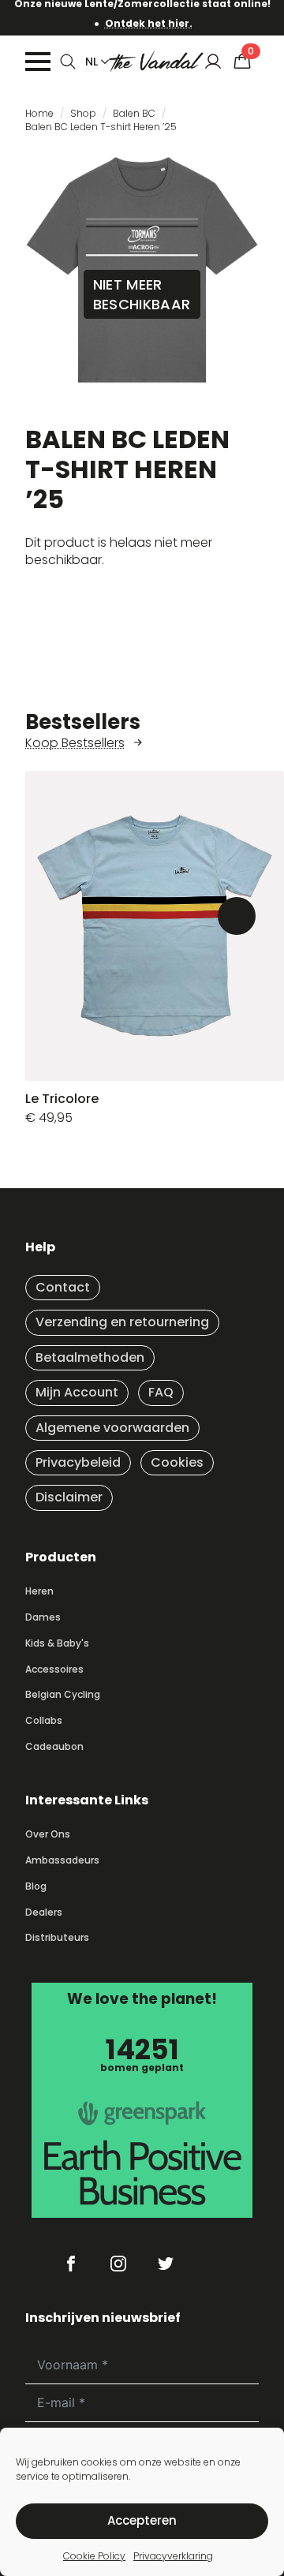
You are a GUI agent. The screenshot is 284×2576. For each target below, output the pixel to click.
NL (92, 62)
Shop (83, 113)
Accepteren (142, 2520)
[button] (237, 916)
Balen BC (134, 113)
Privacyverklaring (173, 2556)
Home (39, 113)
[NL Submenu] (102, 62)
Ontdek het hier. (149, 23)
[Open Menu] (38, 62)
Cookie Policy (94, 2556)
